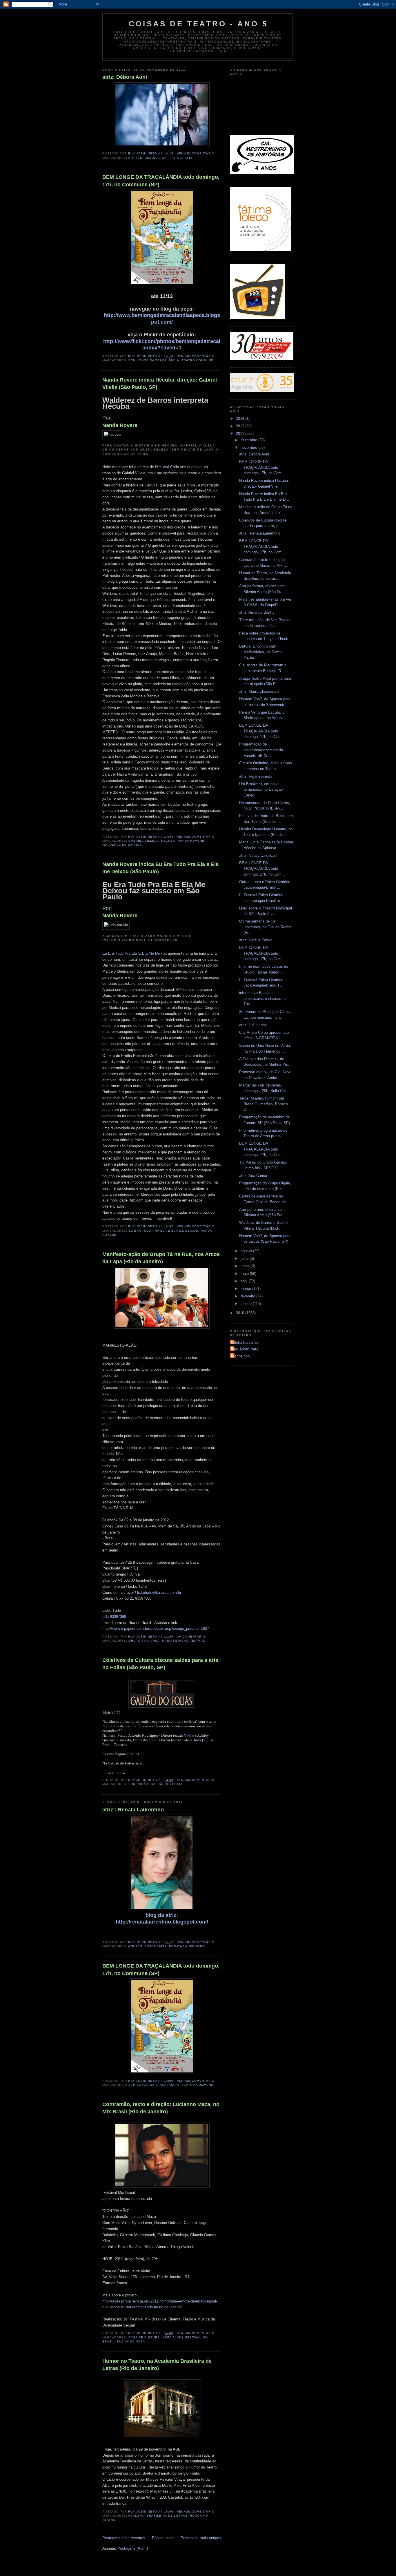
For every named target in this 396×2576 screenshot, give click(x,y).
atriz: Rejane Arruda (256, 776)
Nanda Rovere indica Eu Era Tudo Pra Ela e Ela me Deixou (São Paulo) (160, 868)
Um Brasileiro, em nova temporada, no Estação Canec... (261, 790)
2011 (241, 434)
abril (245, 1281)
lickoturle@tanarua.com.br (159, 1593)
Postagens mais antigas (201, 2538)
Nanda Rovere (120, 425)
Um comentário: (192, 1637)
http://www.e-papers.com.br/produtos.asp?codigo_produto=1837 (156, 1628)
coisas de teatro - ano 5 (198, 24)
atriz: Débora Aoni (125, 77)
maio (245, 1274)
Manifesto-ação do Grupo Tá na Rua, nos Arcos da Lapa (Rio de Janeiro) (161, 1258)
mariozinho (240, 1356)
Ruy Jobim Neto (245, 1349)
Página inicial (163, 2538)
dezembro (249, 440)
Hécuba (161, 467)
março (246, 1289)
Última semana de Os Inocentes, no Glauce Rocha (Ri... (265, 927)
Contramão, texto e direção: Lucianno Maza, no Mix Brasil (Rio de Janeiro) (161, 2108)
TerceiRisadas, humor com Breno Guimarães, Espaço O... (264, 1104)
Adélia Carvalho (245, 1342)
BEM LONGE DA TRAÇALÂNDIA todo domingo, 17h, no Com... (262, 467)
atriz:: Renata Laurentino (133, 1810)
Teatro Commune (198, 360)
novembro (249, 447)
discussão (138, 1784)
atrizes (135, 158)
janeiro (247, 1304)
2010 (241, 1313)
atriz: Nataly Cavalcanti (259, 855)
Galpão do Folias (168, 1784)
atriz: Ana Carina (253, 1176)
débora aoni (156, 158)
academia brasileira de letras (158, 2516)
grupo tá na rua (144, 1641)
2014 (241, 419)
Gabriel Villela (144, 841)
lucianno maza (131, 2341)
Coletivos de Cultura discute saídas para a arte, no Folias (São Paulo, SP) (161, 1664)
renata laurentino (187, 1946)
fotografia (181, 158)
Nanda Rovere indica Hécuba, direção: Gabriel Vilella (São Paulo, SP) (160, 383)
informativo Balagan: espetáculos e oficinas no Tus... (263, 998)
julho (245, 1258)
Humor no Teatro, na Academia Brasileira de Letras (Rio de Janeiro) (157, 2365)
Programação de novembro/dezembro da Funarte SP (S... (261, 750)
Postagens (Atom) (133, 2548)
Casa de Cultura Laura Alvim (156, 2337)
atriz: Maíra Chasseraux (259, 691)
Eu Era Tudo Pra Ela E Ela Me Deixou (135, 953)
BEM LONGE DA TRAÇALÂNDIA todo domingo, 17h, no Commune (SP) (161, 181)
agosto (247, 1251)
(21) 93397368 (114, 1617)
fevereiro (248, 1296)
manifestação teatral (183, 1641)
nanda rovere (191, 841)
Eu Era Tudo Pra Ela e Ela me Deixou (163, 1231)
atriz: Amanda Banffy (257, 612)
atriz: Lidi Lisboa (253, 1025)
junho (246, 1266)
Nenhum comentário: (197, 153)
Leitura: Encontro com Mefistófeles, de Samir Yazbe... (260, 652)
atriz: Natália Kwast (256, 940)
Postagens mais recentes (124, 2538)
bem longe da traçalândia (154, 360)
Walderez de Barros (122, 845)
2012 (241, 426)
